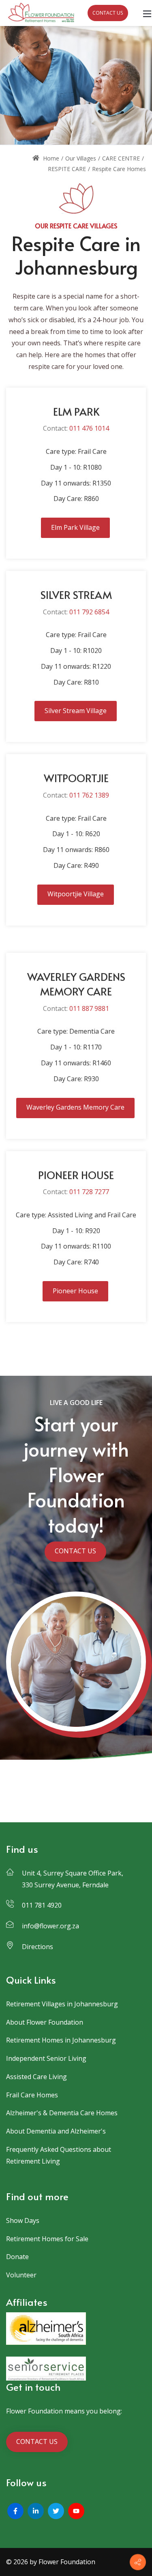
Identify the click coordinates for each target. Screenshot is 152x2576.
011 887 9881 (89, 1008)
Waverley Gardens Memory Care (75, 1107)
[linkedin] (36, 2511)
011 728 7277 (89, 1192)
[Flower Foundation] (41, 12)
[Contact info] (138, 2562)
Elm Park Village (75, 527)
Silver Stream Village (76, 711)
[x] (56, 2511)
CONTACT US (108, 13)
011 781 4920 (42, 1905)
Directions (37, 1947)
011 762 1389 (89, 795)
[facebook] (15, 2511)
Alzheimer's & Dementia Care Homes (62, 2113)
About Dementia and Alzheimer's (56, 2131)
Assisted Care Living (36, 2077)
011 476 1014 (89, 428)
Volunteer (21, 2275)
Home (50, 158)
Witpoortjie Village (76, 894)
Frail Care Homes (32, 2095)
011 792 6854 (89, 612)
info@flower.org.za (50, 1926)
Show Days (23, 2220)
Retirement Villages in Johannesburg (62, 2004)
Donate (17, 2257)
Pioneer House (75, 1291)
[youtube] (76, 2511)
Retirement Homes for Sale (47, 2239)
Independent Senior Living (46, 2058)
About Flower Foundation (45, 2022)
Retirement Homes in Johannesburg (61, 2040)
